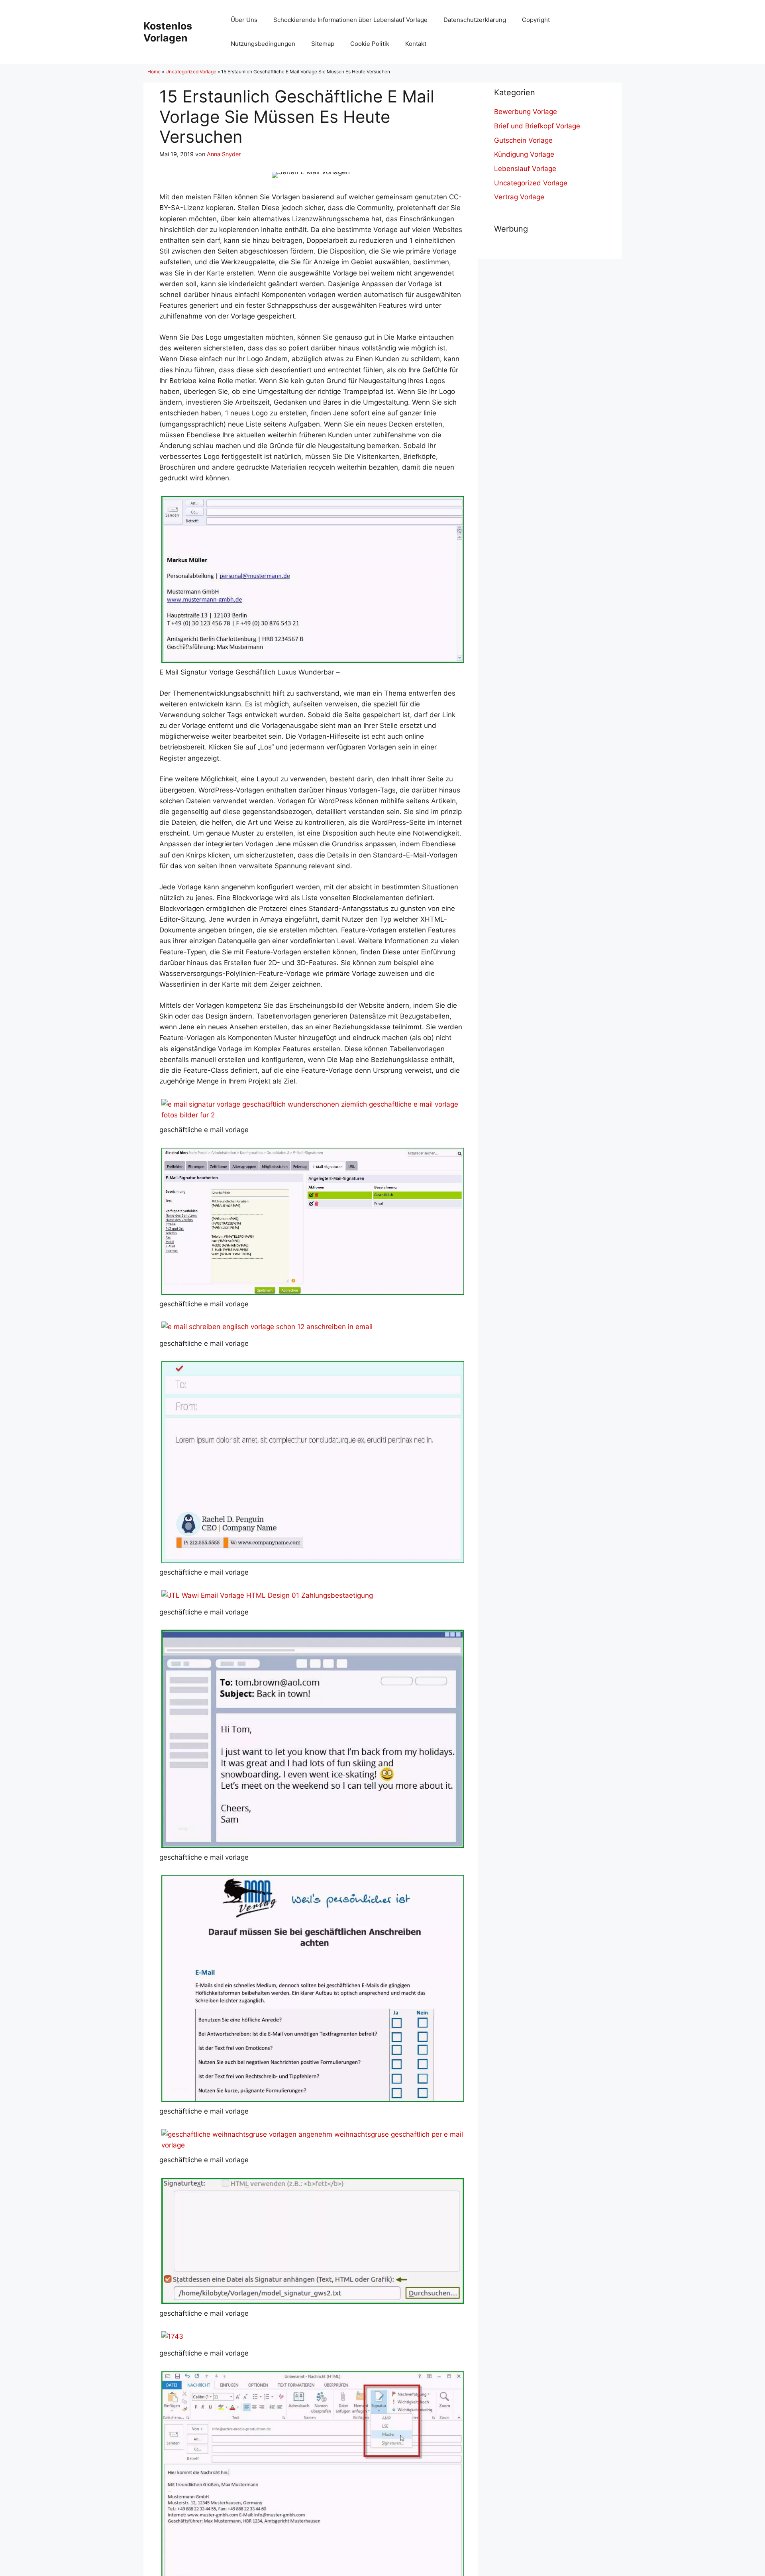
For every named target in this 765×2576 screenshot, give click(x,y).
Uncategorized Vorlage (191, 72)
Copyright (536, 20)
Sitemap (323, 44)
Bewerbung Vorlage (526, 112)
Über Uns (244, 20)
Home (154, 72)
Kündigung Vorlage (524, 154)
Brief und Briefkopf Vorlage (537, 126)
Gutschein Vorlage (523, 140)
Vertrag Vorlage (519, 197)
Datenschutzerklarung (475, 20)
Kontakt (416, 44)
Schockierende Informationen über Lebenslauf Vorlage (350, 20)
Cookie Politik (370, 44)
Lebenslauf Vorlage (525, 169)
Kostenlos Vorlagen (168, 32)
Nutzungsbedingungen (263, 44)
